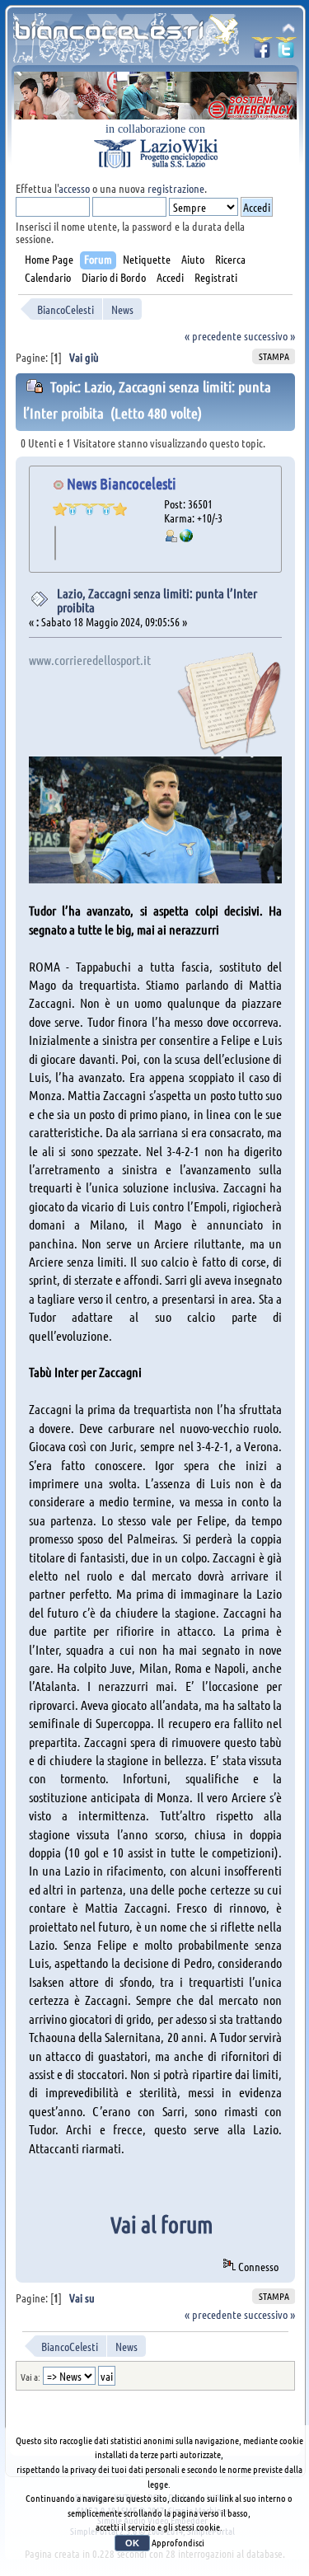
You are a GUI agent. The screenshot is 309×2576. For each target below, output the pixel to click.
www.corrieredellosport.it (90, 660)
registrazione (176, 188)
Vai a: (30, 2377)
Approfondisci (178, 2542)
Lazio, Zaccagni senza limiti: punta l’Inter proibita (157, 600)
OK (132, 2543)
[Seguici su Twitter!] (286, 52)
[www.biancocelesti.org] (186, 537)
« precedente (213, 335)
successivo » (269, 335)
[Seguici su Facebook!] (262, 52)
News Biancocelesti (122, 483)
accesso (74, 188)
